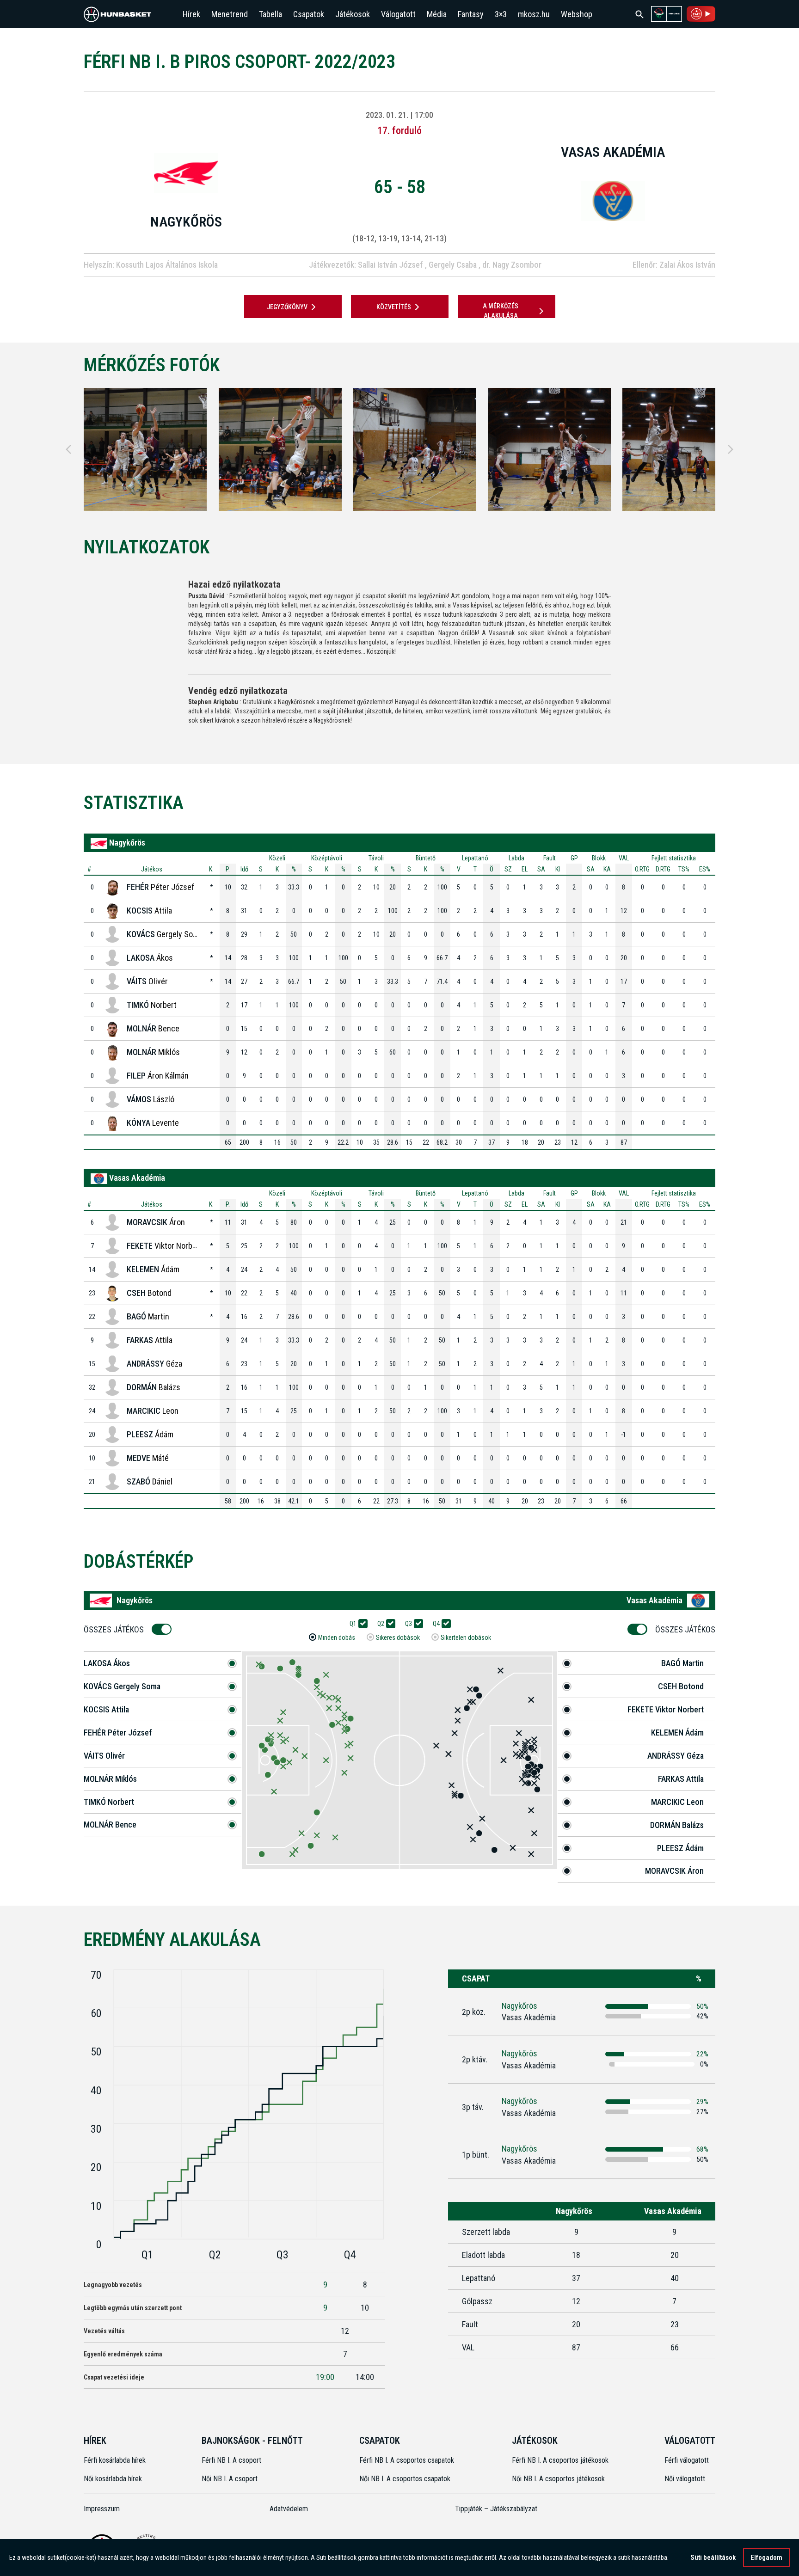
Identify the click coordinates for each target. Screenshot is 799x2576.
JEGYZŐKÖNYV (287, 307)
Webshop (577, 14)
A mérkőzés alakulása (501, 311)
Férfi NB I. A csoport (231, 2460)
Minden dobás (337, 1638)
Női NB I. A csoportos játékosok (558, 2479)
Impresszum (102, 2509)
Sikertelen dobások (466, 1638)
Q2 (381, 1624)
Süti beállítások (713, 2558)
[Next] (731, 449)
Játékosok (353, 14)
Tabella (270, 14)
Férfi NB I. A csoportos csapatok (408, 2460)
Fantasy (471, 14)
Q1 (353, 1624)
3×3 (501, 14)
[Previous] (68, 449)
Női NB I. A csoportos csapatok (406, 2479)
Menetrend (230, 14)
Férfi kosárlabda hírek (115, 2460)
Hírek (191, 14)
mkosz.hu (534, 14)
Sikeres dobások (398, 1638)
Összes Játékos (114, 1629)
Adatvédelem (289, 2509)
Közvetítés (394, 307)
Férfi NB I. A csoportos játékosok (560, 2460)
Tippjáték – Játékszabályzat (496, 2509)
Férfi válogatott (687, 2460)
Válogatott (398, 14)
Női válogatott (685, 2479)
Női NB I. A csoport (230, 2479)
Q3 (409, 1624)
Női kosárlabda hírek (113, 2479)
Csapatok (309, 14)
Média (437, 14)
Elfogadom (766, 2558)
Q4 (436, 1624)
